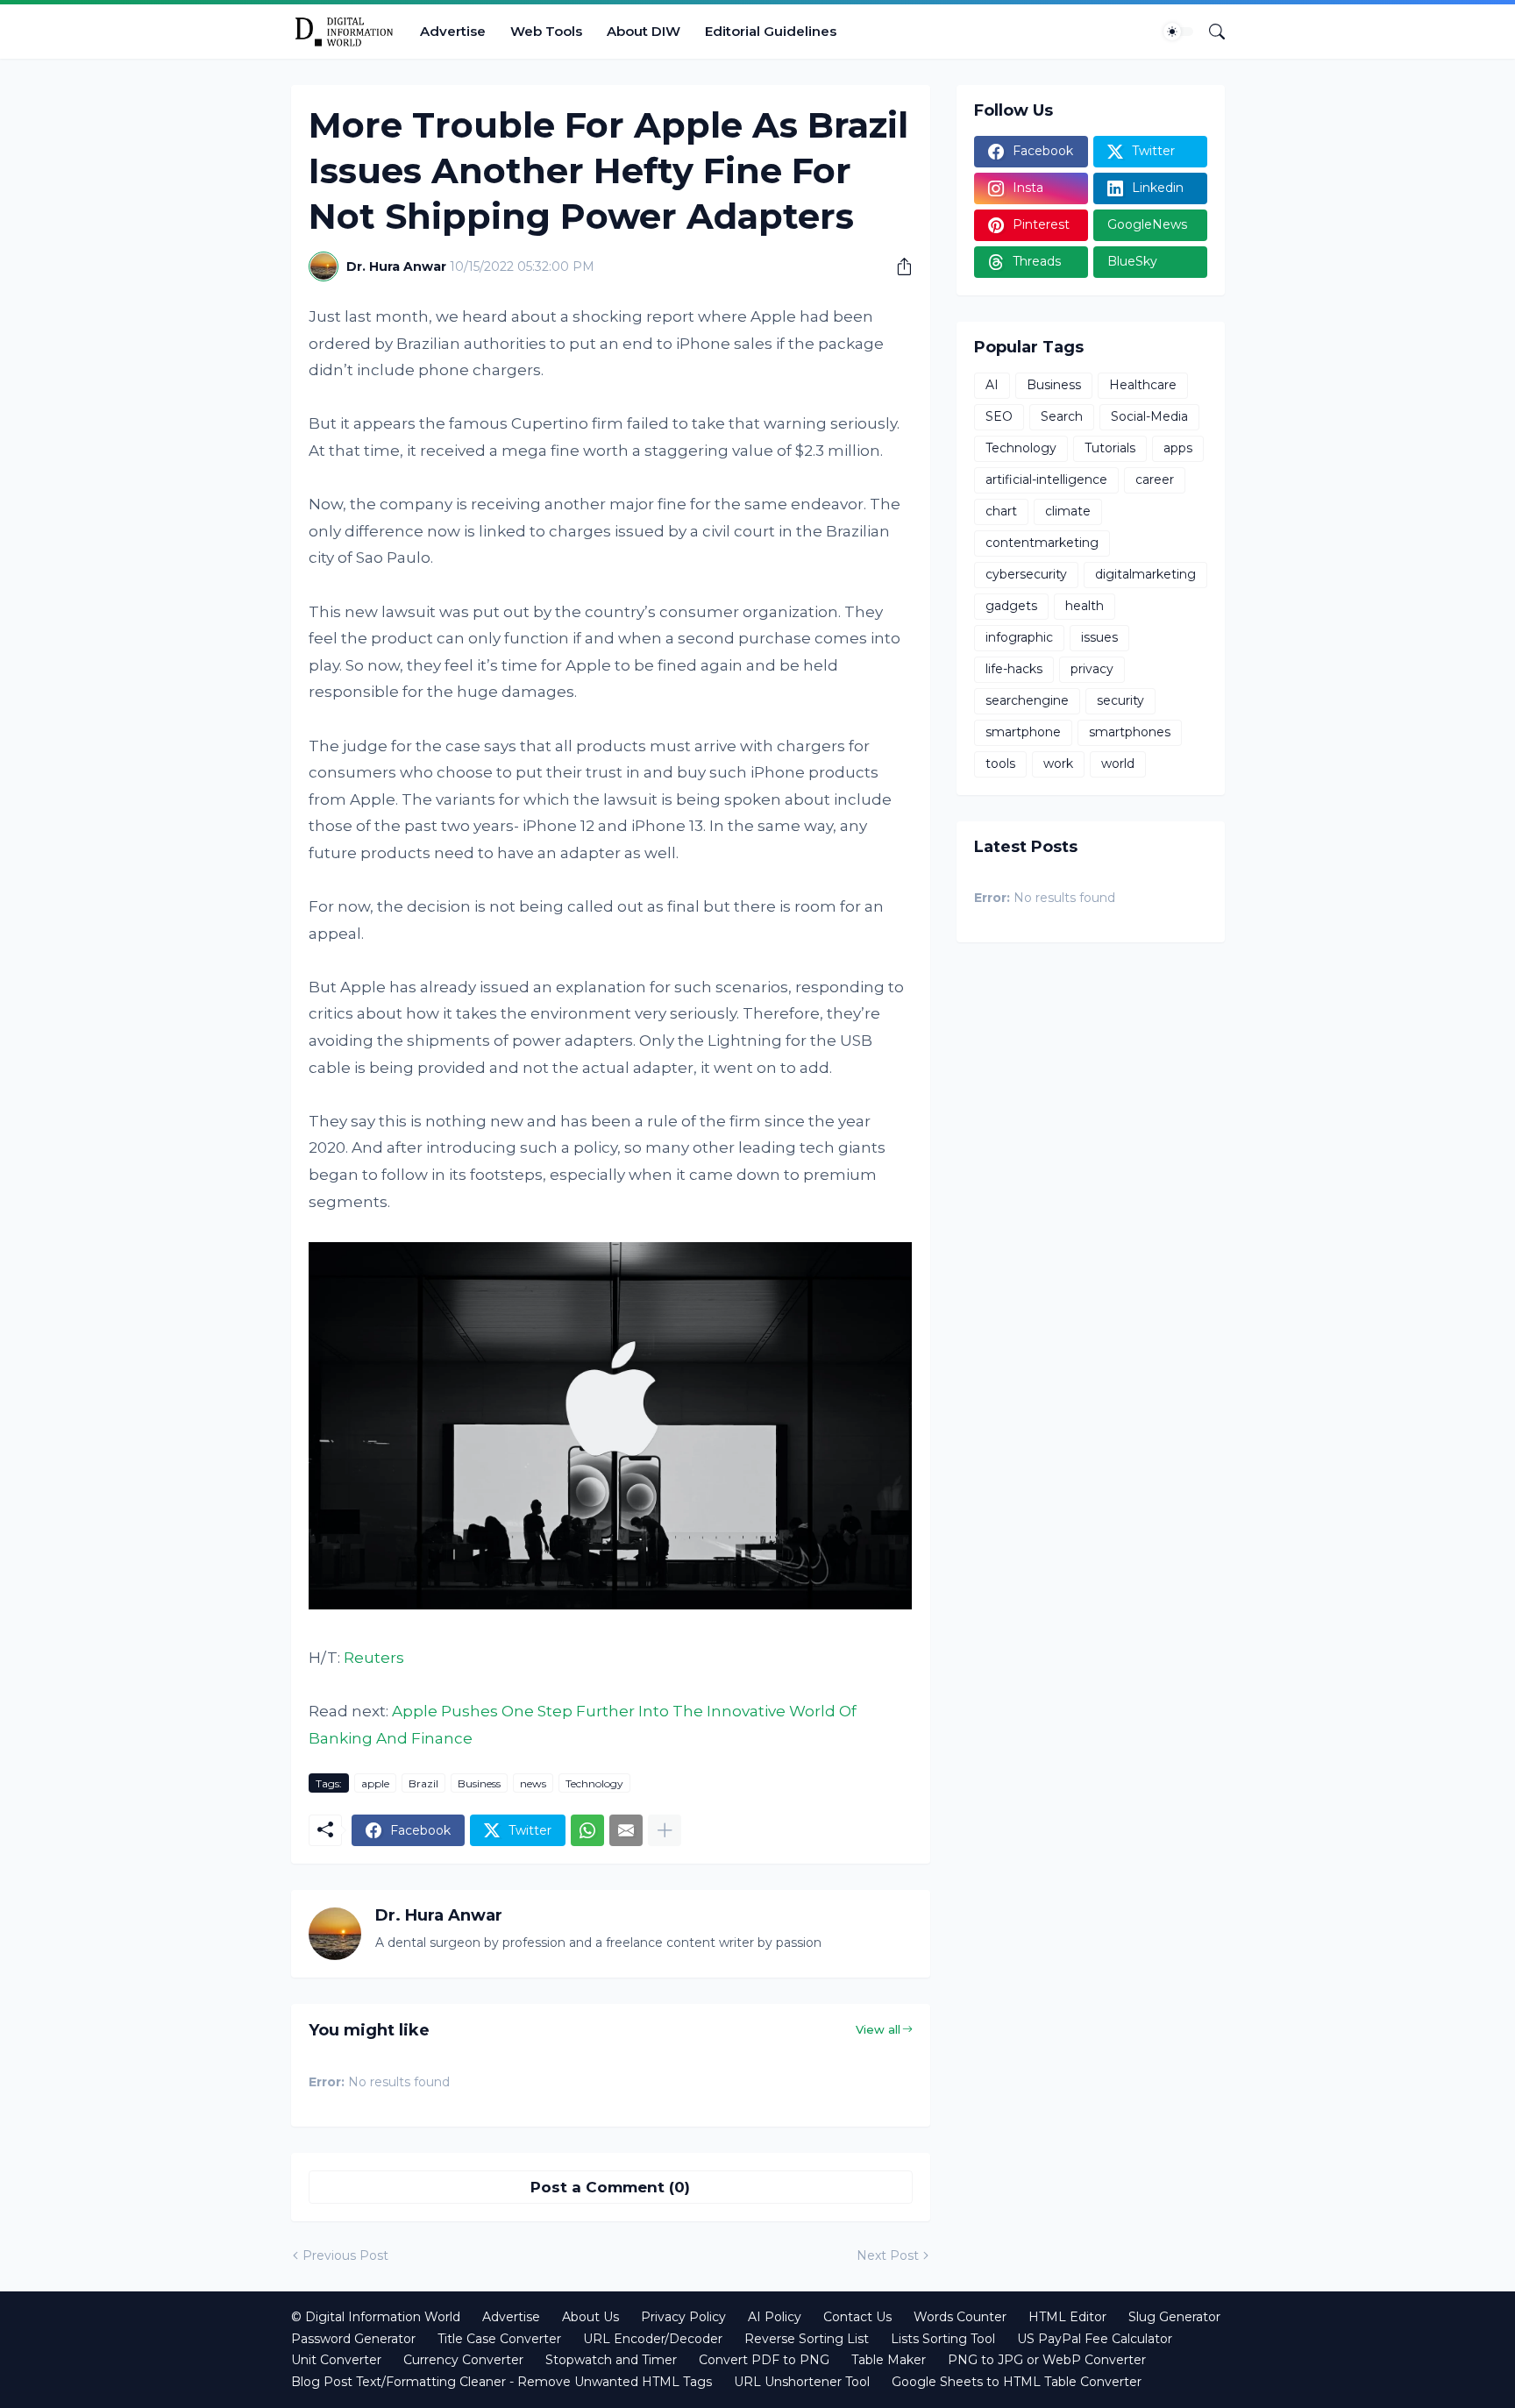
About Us (590, 2317)
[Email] (626, 1830)
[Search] (1210, 32)
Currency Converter (463, 2360)
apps (1178, 448)
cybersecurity (1026, 574)
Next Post (888, 2255)
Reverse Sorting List (807, 2339)
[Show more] (665, 1830)
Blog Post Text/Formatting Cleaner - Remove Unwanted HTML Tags (501, 2382)
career (1155, 479)
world (1118, 764)
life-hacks (1014, 669)
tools (1000, 764)
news (533, 1783)
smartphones (1130, 732)
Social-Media (1149, 416)
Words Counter (960, 2317)
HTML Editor (1067, 2317)
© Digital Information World (376, 2317)
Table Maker (889, 2360)
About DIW (644, 31)
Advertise (453, 31)
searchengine (1027, 700)
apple (375, 1783)
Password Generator (353, 2339)
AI (992, 385)
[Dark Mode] (1178, 32)
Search (1062, 416)
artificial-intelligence (1046, 479)
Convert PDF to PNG (764, 2360)
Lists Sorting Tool (943, 2339)
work (1058, 764)
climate (1068, 511)
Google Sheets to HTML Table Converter (1017, 2382)
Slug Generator (1174, 2317)
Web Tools (546, 31)
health (1085, 606)
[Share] (898, 266)
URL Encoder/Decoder (653, 2339)
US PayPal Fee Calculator (1095, 2339)
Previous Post (345, 2255)
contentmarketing (1042, 543)
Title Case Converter (499, 2339)
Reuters (374, 1658)
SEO (999, 416)
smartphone (1023, 732)
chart (1001, 511)
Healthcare (1143, 385)
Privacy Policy (683, 2317)
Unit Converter (336, 2360)
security (1120, 700)
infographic (1019, 637)
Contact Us (857, 2317)
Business (479, 1783)
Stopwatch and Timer (611, 2360)
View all (878, 2029)
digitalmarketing (1145, 574)
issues (1099, 637)
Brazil (423, 1783)
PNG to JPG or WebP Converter (1047, 2360)
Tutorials (1110, 448)
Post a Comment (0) (610, 2187)
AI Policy (775, 2317)
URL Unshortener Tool (802, 2382)
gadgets (1011, 606)
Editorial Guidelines (771, 31)
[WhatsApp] (587, 1830)
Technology (594, 1783)
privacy (1092, 669)
